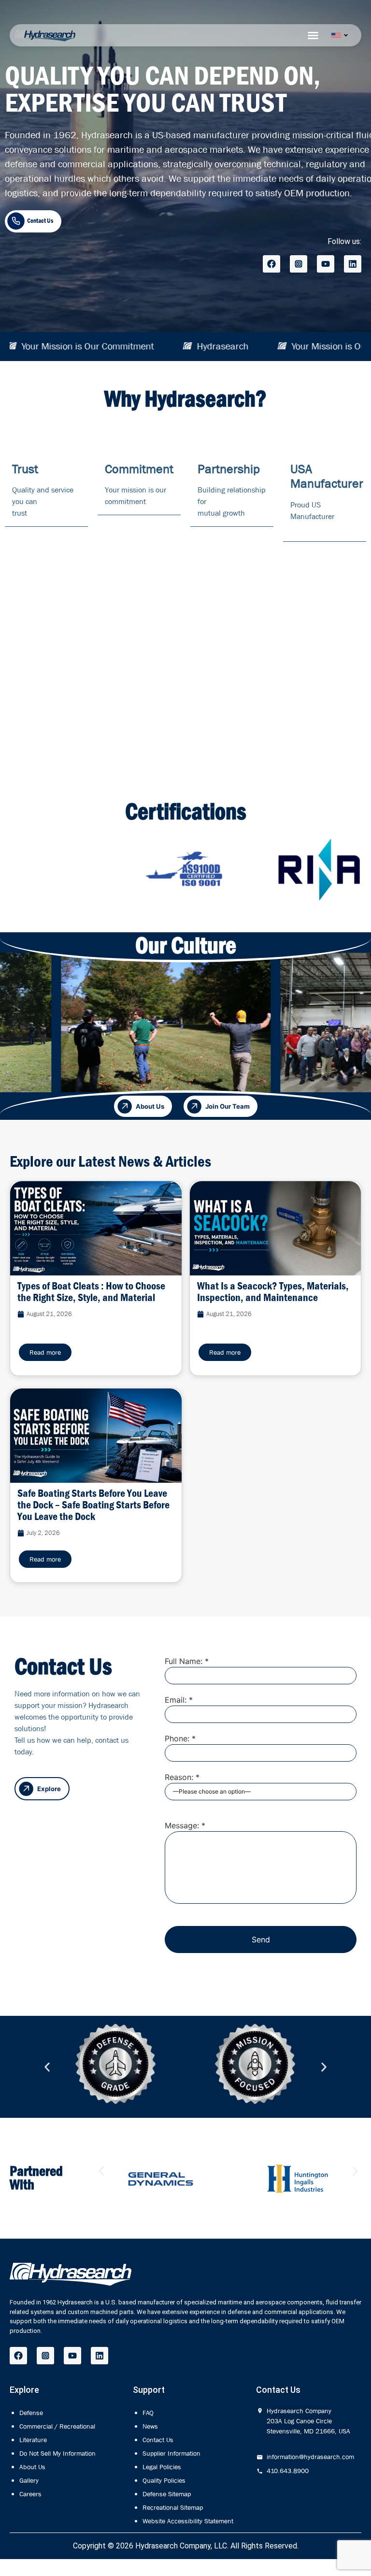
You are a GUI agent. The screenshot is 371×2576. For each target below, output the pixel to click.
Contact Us (158, 2440)
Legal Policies (162, 2467)
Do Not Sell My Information (57, 2453)
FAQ (148, 2413)
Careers (30, 2494)
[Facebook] (271, 264)
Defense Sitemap (167, 2494)
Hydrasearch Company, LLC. (182, 2546)
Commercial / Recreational (57, 2426)
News (150, 2426)
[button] (47, 2067)
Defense (31, 2413)
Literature (33, 2440)
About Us (32, 2467)
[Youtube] (326, 264)
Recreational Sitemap (173, 2507)
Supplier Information (171, 2453)
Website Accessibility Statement (188, 2521)
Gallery (29, 2480)
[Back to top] (320, 2545)
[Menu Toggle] (313, 35)
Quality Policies (164, 2480)
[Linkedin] (353, 264)
